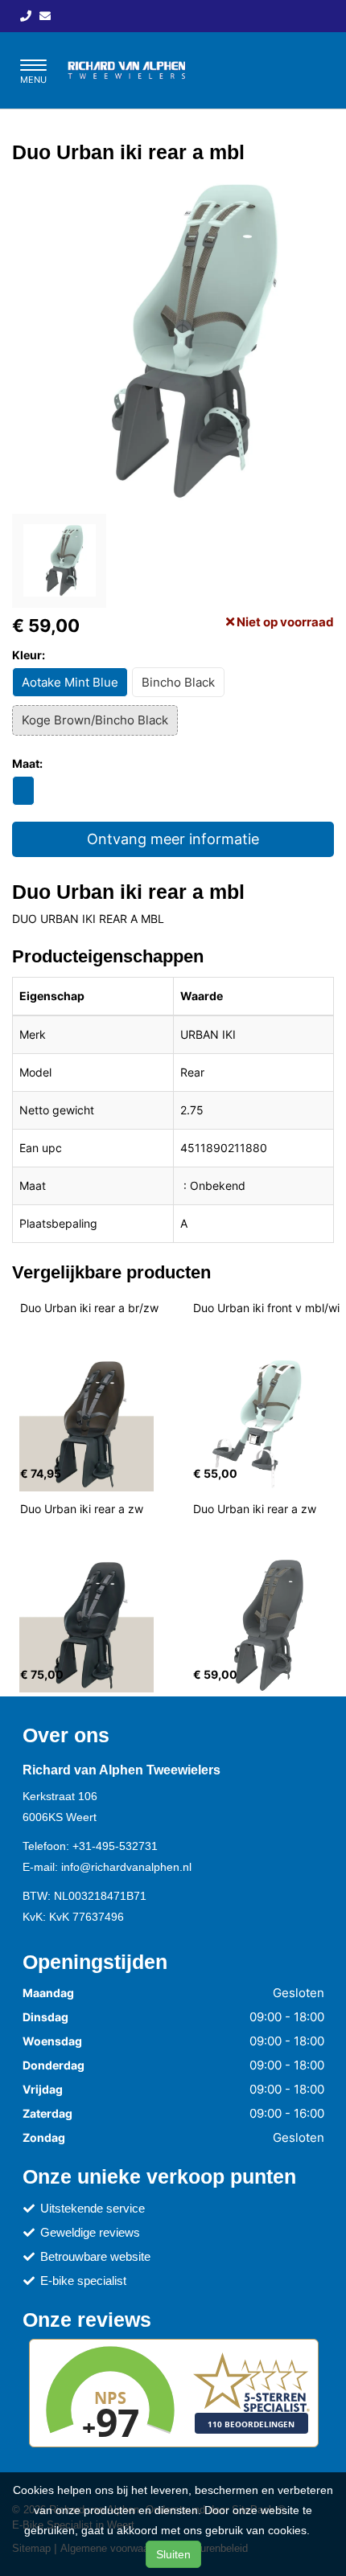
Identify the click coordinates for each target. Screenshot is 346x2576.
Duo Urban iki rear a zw (82, 1509)
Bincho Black (178, 682)
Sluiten (173, 2554)
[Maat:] (23, 791)
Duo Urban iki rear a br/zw (89, 1308)
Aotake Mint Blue (70, 682)
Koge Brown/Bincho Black (95, 720)
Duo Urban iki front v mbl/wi (266, 1308)
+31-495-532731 (115, 1846)
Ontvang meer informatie (173, 839)
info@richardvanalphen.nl (126, 1867)
